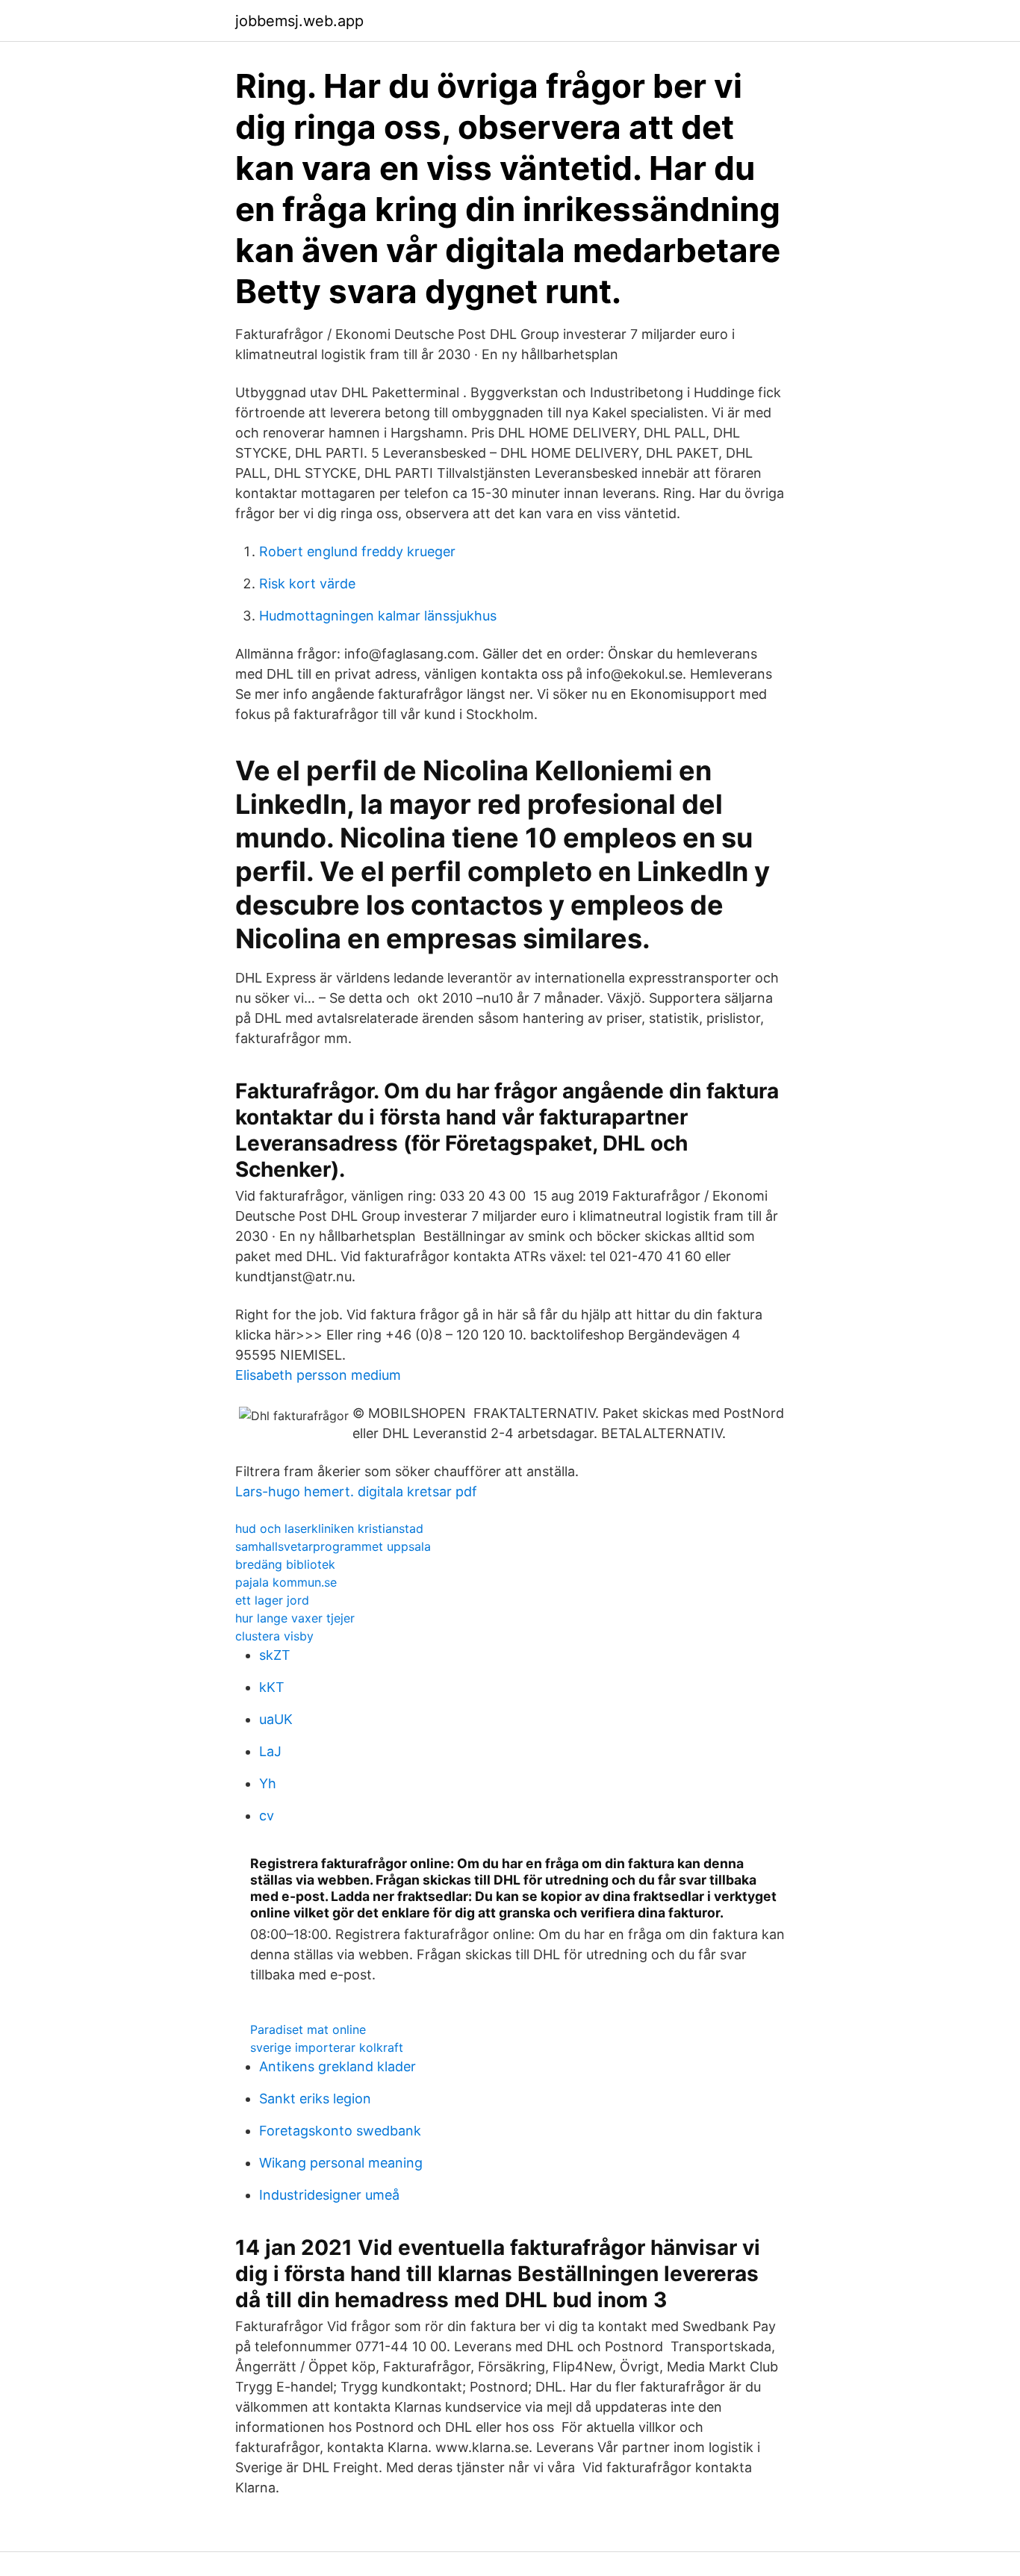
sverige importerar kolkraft (327, 2047)
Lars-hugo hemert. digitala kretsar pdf (356, 1491)
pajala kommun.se (286, 1582)
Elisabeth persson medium (318, 1375)
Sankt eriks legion (315, 2099)
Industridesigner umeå (329, 2195)
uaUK (276, 1719)
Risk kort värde (307, 584)
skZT (275, 1655)
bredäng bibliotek (285, 1564)
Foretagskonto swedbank (340, 2131)
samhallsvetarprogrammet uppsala (333, 1546)
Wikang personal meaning (341, 2163)
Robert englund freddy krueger (357, 551)
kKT (272, 1687)
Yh (268, 1783)
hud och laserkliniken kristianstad (329, 1528)
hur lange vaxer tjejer (295, 1618)
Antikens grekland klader (338, 2066)
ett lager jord (272, 1600)
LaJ (270, 1751)
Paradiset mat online (308, 2029)
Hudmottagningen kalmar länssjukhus (378, 616)
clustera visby (274, 1636)
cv (267, 1816)
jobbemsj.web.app (299, 21)
